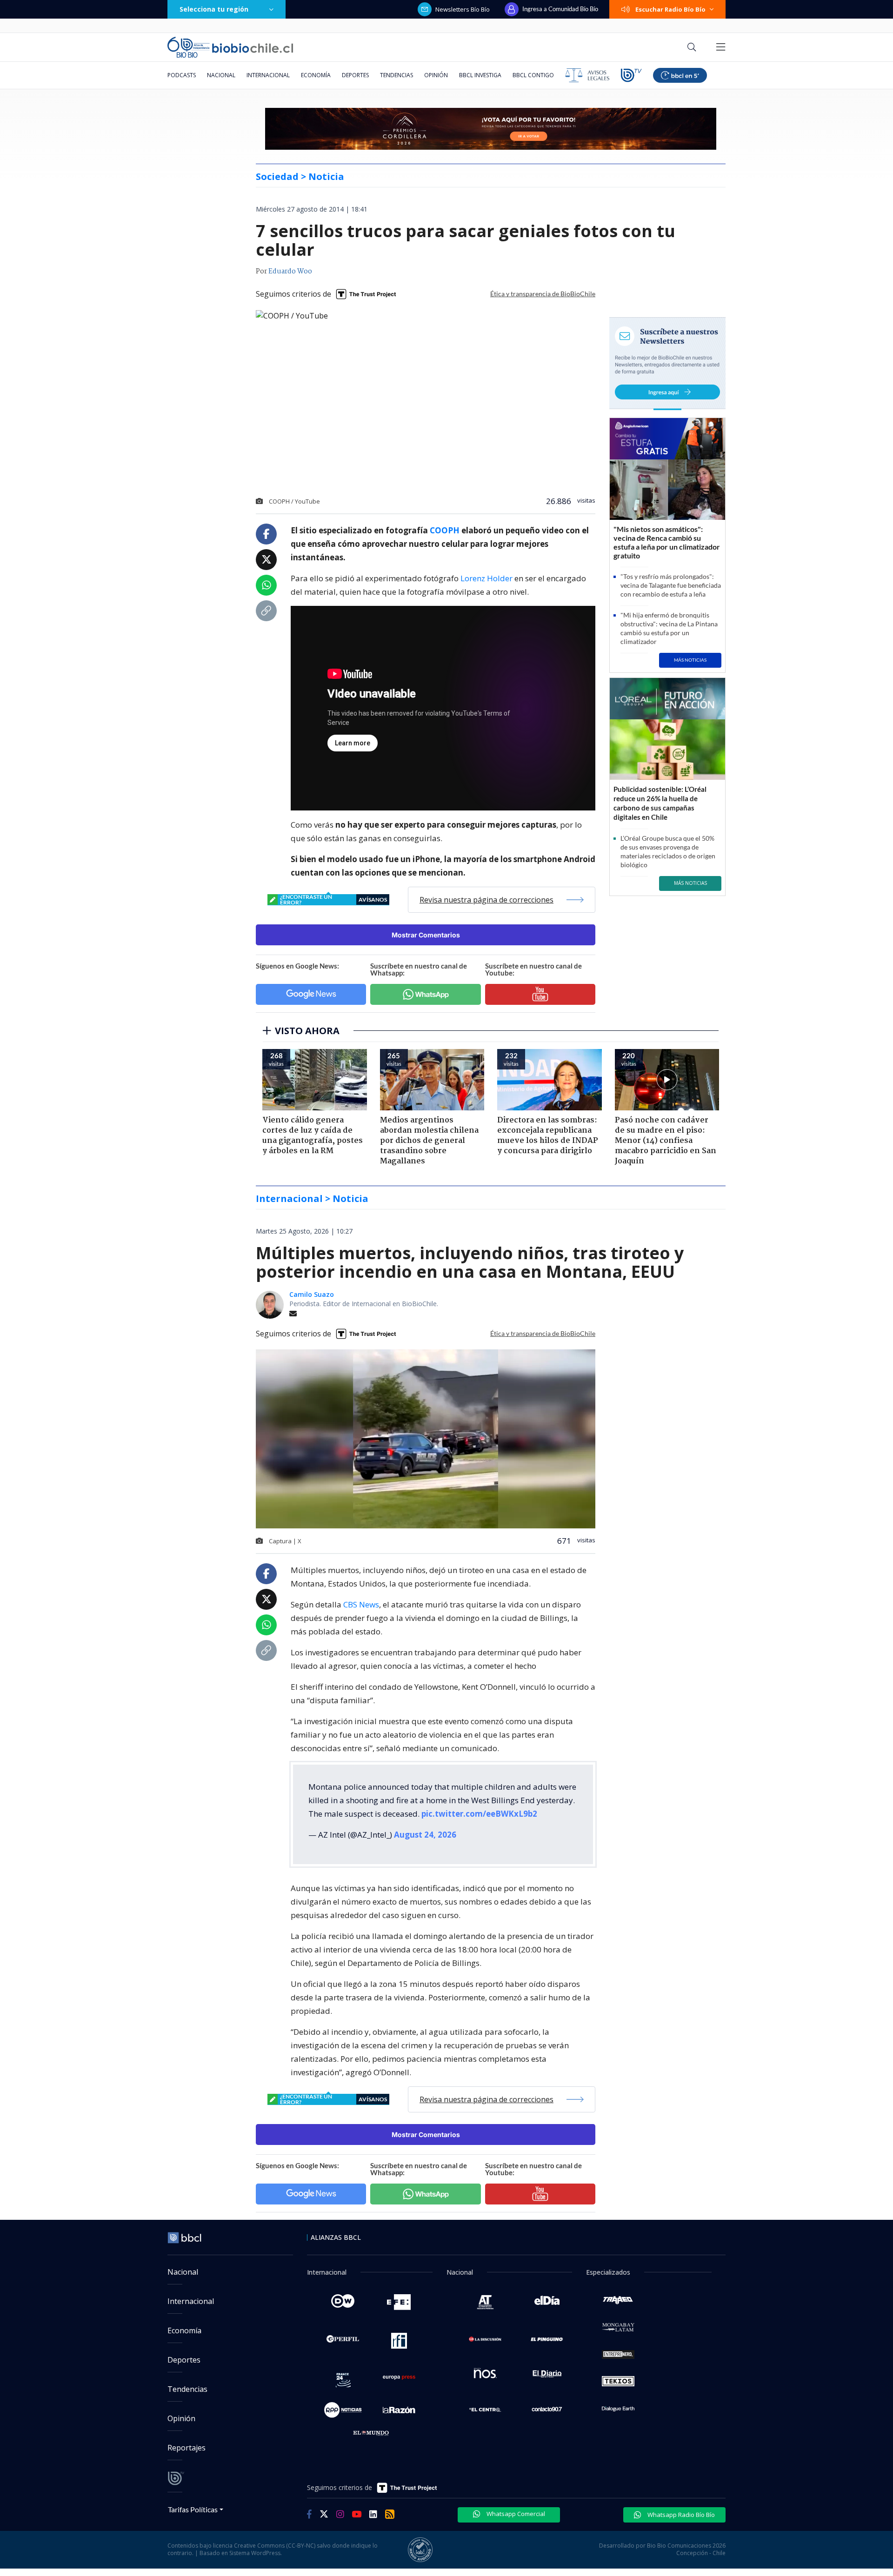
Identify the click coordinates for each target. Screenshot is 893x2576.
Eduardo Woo (290, 272)
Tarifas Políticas (193, 2509)
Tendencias (397, 75)
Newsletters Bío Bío (463, 9)
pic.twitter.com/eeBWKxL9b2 (479, 1814)
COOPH (445, 530)
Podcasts (182, 75)
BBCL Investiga (480, 75)
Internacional (268, 75)
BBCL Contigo (533, 75)
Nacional (221, 75)
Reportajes (187, 2448)
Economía (316, 75)
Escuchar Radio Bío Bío (670, 9)
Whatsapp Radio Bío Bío (680, 2515)
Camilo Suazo (312, 1294)
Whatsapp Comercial (515, 2514)
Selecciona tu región (214, 9)
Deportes (355, 75)
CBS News (361, 1604)
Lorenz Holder (486, 578)
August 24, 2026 (425, 1835)
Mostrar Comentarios (426, 935)
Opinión (436, 75)
